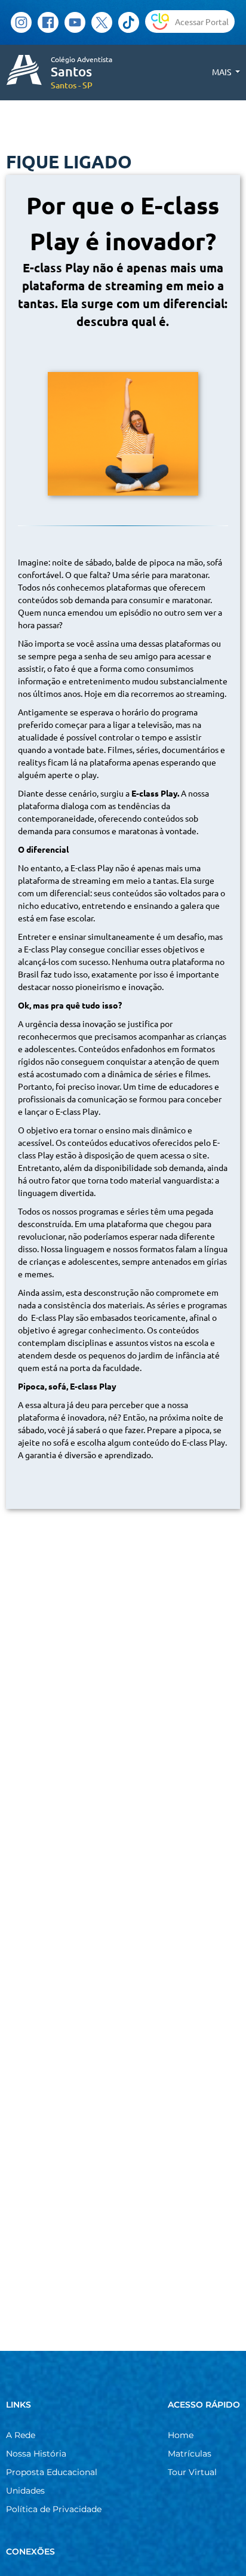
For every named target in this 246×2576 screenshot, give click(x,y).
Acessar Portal (202, 21)
